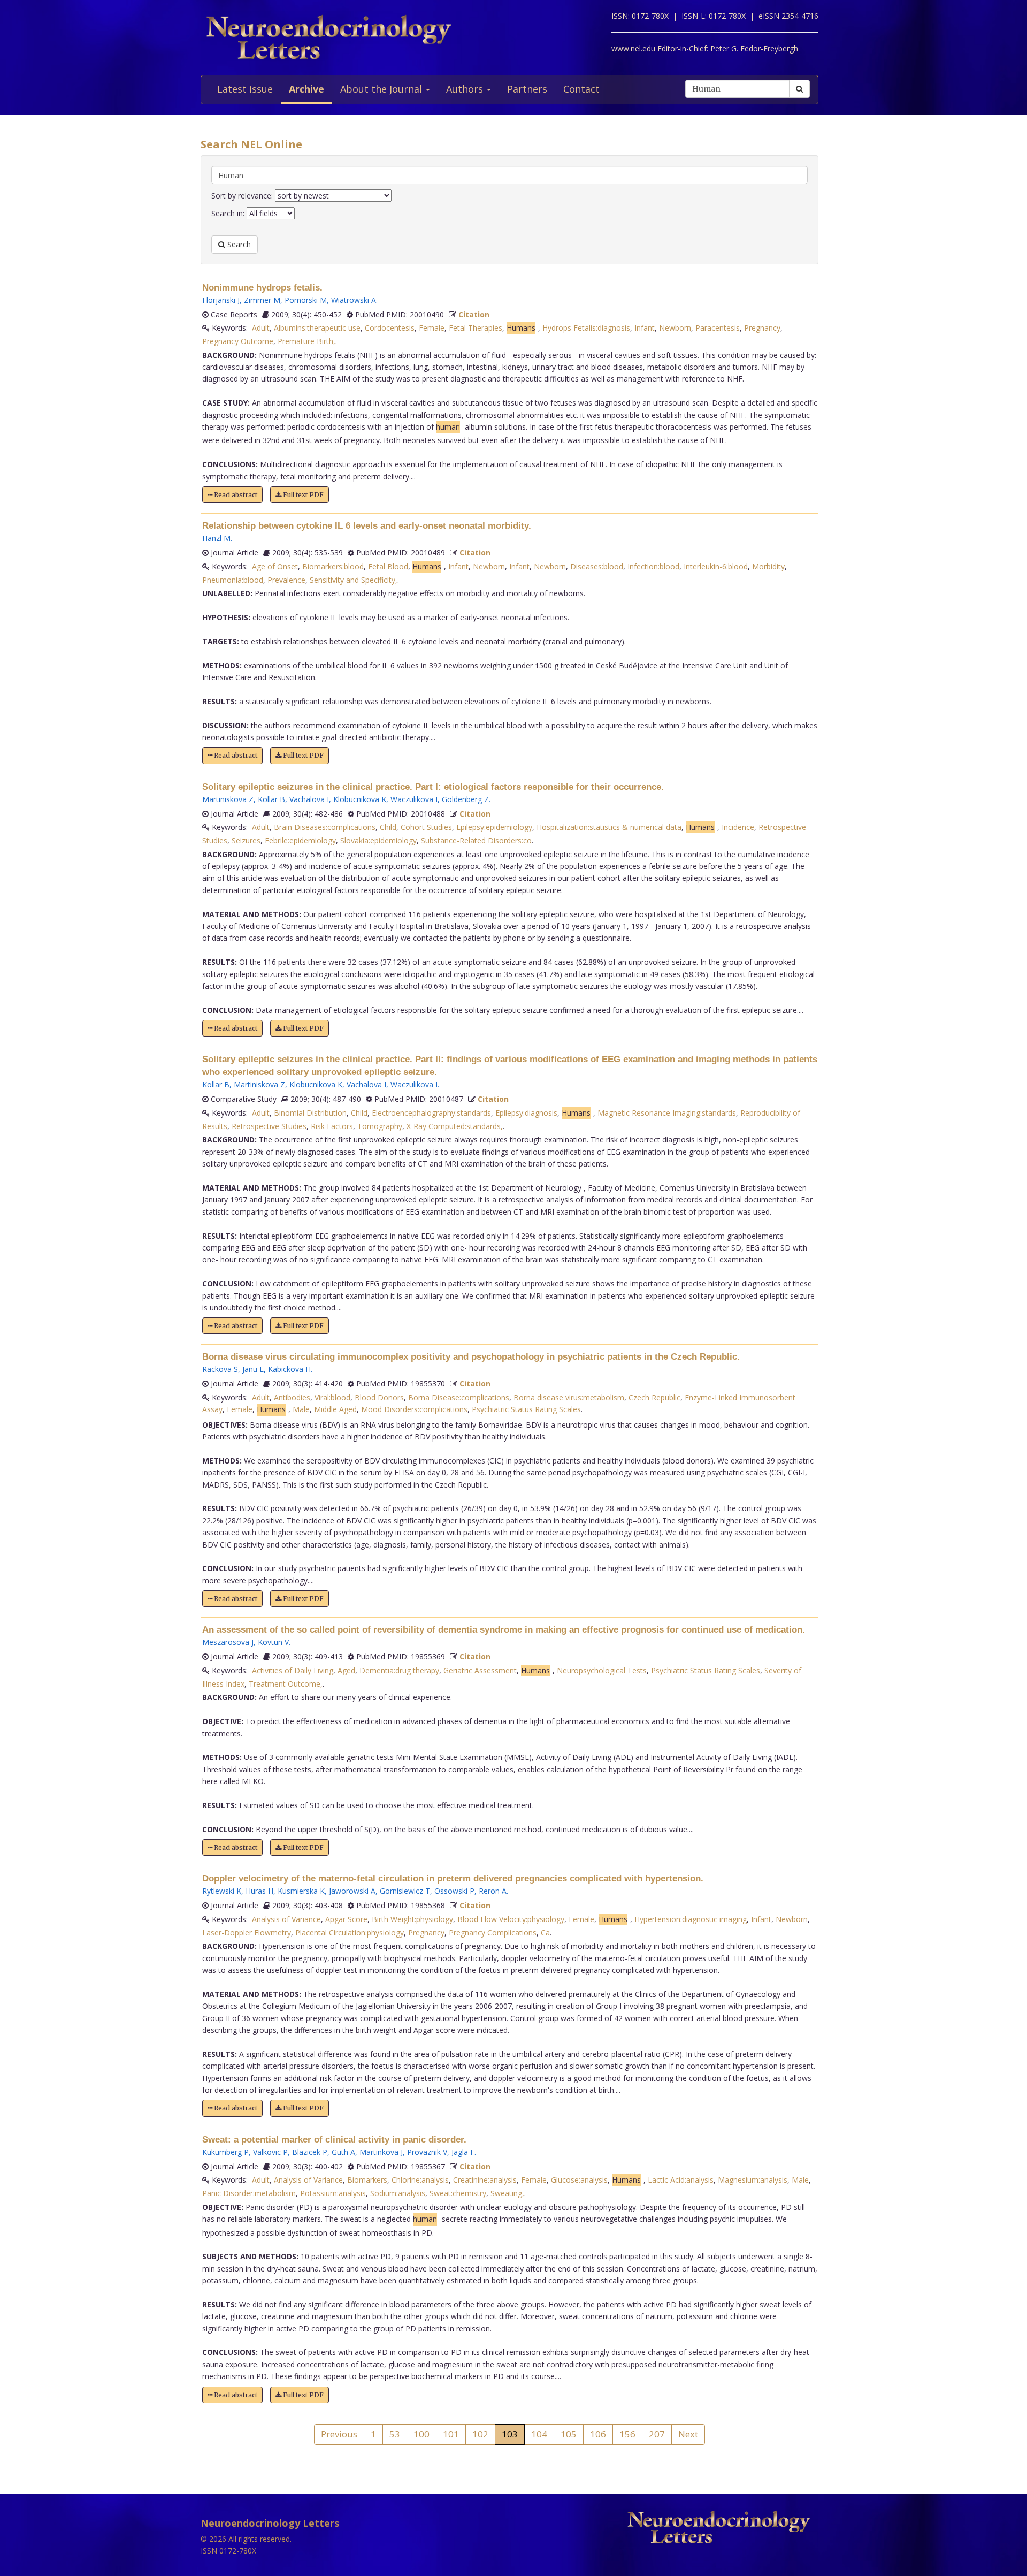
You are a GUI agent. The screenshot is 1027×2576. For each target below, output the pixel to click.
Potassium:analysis (333, 2193)
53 (395, 2434)
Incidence (738, 827)
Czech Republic (654, 1397)
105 (569, 2434)
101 (451, 2434)
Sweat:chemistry (458, 2193)
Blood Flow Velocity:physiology (511, 1919)
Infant (645, 328)
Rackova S (220, 1369)
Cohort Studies (426, 827)
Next (688, 2434)
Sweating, (507, 2193)
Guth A (343, 2152)
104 (539, 2434)
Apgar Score (346, 1919)
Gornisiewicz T (405, 1891)
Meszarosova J (228, 1642)
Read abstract (235, 495)
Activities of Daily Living (293, 1670)
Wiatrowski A (354, 300)
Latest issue (245, 89)
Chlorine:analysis (420, 2180)
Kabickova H (289, 1369)
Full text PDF (302, 495)
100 (421, 2434)
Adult (261, 328)
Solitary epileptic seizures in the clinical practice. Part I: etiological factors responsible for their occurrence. (433, 787)
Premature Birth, (306, 341)
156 (627, 2434)
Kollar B (271, 799)
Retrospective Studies (269, 1126)
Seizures (246, 840)
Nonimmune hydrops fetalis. (262, 288)
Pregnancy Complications (493, 1933)
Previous (339, 2434)
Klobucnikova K (360, 799)
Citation (474, 314)
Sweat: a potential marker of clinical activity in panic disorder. (334, 2140)
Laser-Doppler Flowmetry (247, 1933)
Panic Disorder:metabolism (249, 2193)
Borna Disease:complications (459, 1397)
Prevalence (286, 580)
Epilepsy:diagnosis (526, 1113)
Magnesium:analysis (753, 2180)
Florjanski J (221, 300)
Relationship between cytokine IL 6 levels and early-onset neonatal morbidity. (367, 526)
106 (598, 2434)
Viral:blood (332, 1397)
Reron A (493, 1891)
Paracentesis (718, 328)
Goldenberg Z (465, 799)
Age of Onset (275, 566)
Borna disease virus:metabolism (569, 1397)
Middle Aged (335, 1409)
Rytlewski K (222, 1891)
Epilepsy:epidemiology (494, 827)
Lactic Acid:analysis (681, 2180)
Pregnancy (762, 328)
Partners (527, 89)
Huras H (259, 1891)
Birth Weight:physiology (412, 1919)
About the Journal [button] (382, 89)
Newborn (675, 328)
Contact (581, 89)
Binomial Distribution (310, 1113)
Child (388, 827)
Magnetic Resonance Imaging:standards (667, 1113)
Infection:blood (653, 566)
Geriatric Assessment (480, 1670)
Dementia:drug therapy (399, 1670)
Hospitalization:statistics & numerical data (609, 827)
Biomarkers (367, 2180)
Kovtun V (273, 1642)
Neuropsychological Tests (602, 1670)
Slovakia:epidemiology (378, 840)
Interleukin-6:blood (716, 566)
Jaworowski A (352, 1891)
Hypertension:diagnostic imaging (691, 1919)
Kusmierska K (301, 1891)
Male (301, 1409)
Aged (346, 1670)
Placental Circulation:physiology (350, 1933)
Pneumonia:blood (233, 580)
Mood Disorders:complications (414, 1409)
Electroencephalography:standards (431, 1113)
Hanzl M (216, 538)
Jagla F (463, 2152)
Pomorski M (306, 300)
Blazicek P (310, 2152)
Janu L (253, 1369)
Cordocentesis (390, 328)
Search (238, 244)
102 (480, 2434)
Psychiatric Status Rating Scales (526, 1409)
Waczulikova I (414, 799)
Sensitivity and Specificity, (354, 580)
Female (432, 328)
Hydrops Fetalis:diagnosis (586, 328)
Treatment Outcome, (286, 1684)
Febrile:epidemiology (300, 840)
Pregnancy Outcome (238, 341)
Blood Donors (379, 1397)
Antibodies (292, 1397)
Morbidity (768, 566)
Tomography (380, 1126)
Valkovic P (270, 2152)
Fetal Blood (388, 566)
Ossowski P (454, 1891)
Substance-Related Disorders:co (476, 840)
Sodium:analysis (398, 2193)
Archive (306, 89)
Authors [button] (466, 89)
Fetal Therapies (476, 328)
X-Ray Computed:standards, (455, 1126)
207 (657, 2434)
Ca (545, 1933)
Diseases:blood (597, 566)
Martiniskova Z (228, 799)
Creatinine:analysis (485, 2180)
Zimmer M (262, 300)
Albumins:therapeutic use (317, 328)
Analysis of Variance (286, 1919)
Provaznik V (427, 2152)
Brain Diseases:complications (325, 827)
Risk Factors (332, 1126)
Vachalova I (309, 799)
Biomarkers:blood (333, 566)
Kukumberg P (225, 2152)
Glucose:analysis (579, 2180)
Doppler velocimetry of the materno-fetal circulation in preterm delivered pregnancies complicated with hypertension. (453, 1878)
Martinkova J (381, 2152)
